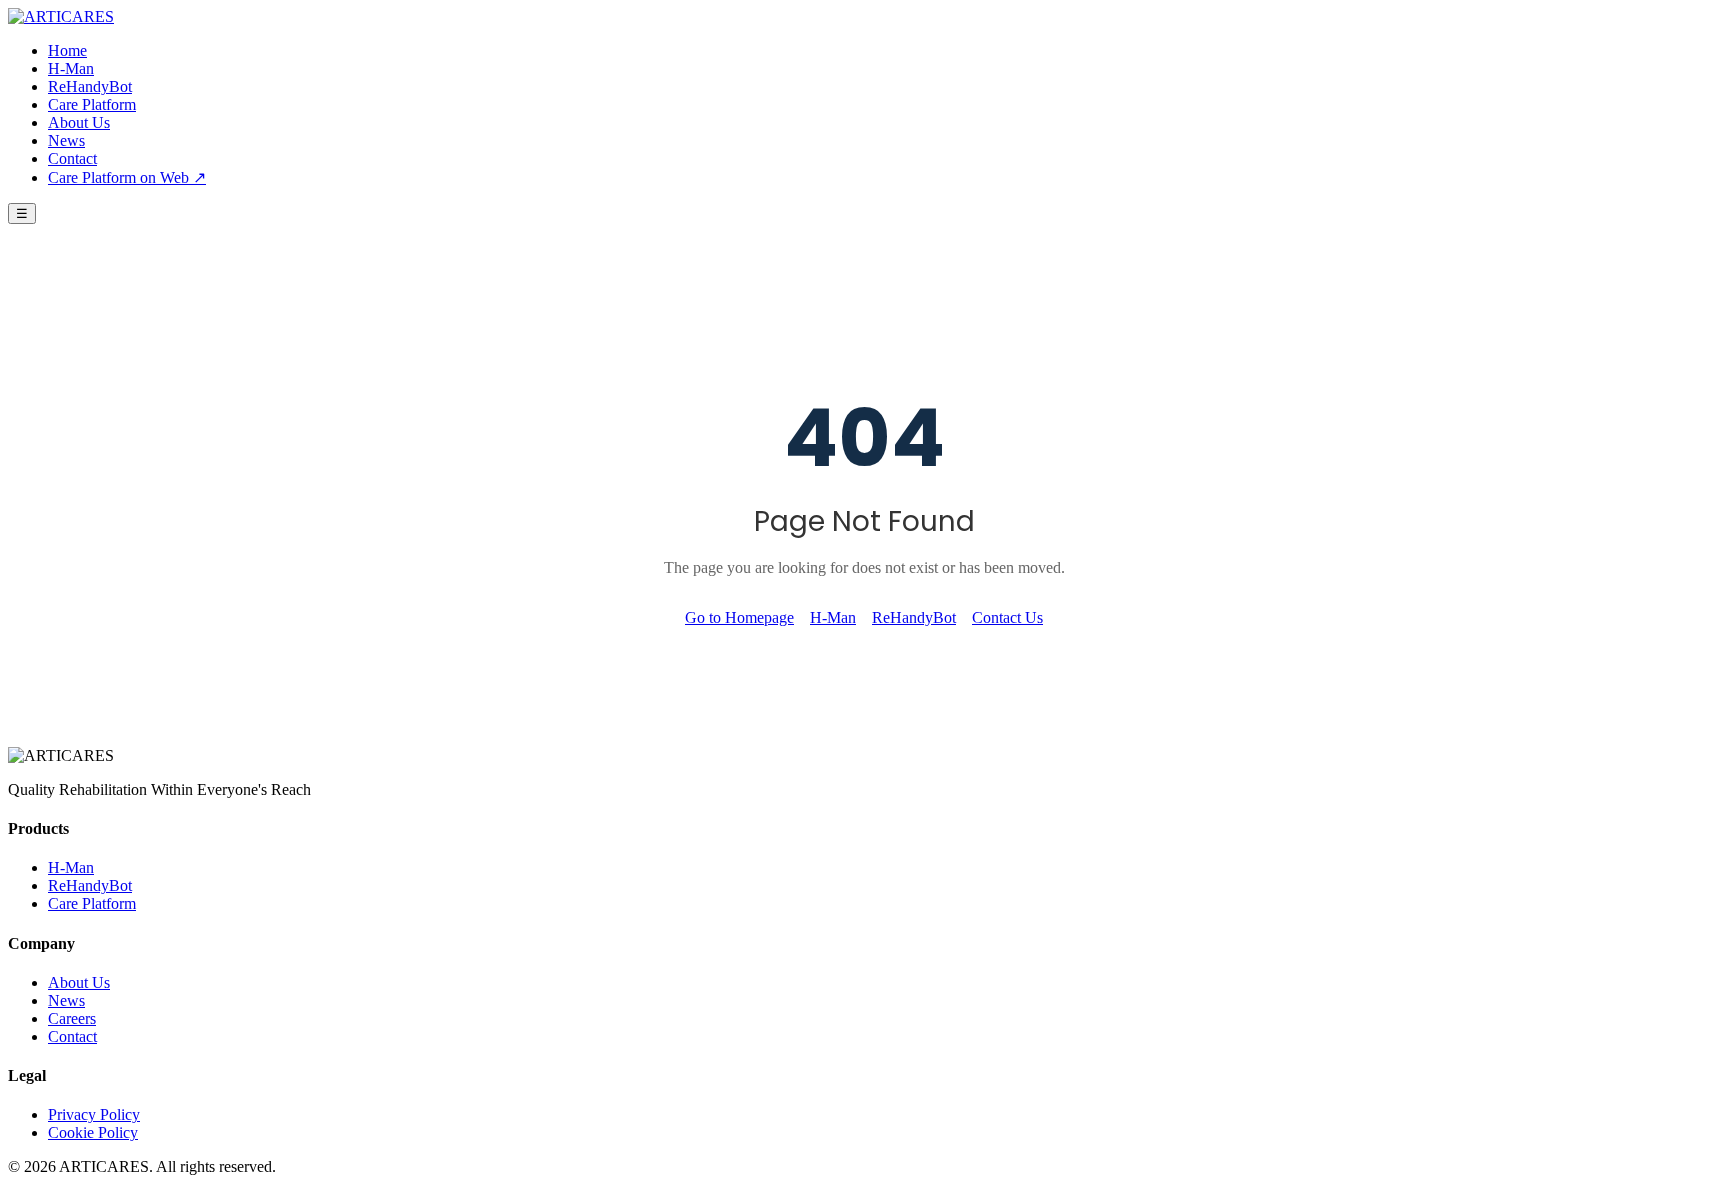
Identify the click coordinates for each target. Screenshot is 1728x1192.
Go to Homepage (739, 617)
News (66, 140)
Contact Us (1007, 617)
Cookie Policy (93, 1132)
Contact (72, 158)
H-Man (71, 68)
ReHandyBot (90, 86)
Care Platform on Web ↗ (127, 177)
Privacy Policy (94, 1114)
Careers (72, 1018)
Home (67, 50)
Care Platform (92, 104)
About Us (79, 122)
